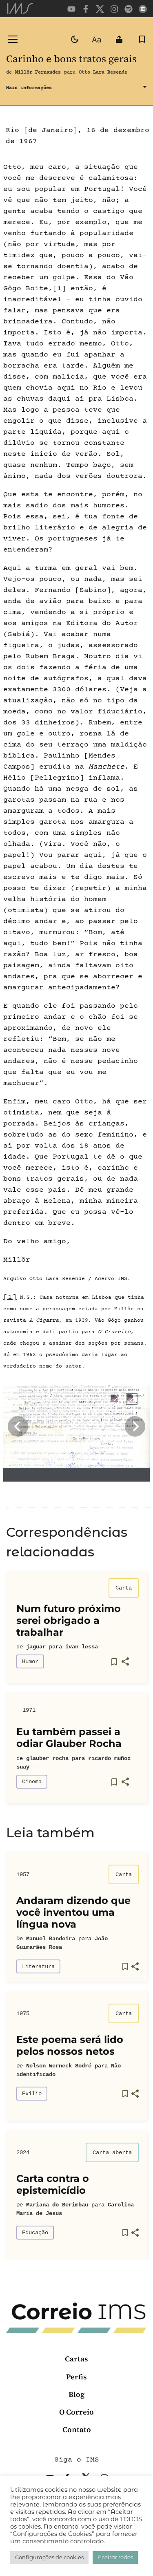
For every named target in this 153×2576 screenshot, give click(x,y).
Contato (77, 2429)
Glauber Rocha (47, 1758)
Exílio (32, 2094)
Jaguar (36, 1647)
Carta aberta (112, 2152)
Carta (124, 1588)
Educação (35, 2233)
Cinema (32, 1782)
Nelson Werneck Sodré (59, 2066)
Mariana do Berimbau (57, 2205)
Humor (30, 1661)
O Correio (76, 2412)
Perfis (76, 2377)
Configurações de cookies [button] (49, 2557)
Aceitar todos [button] (115, 2557)
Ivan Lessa (82, 1647)
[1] (59, 289)
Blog (76, 2394)
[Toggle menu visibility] (13, 39)
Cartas (76, 2359)
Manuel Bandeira (51, 1939)
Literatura (38, 1966)
